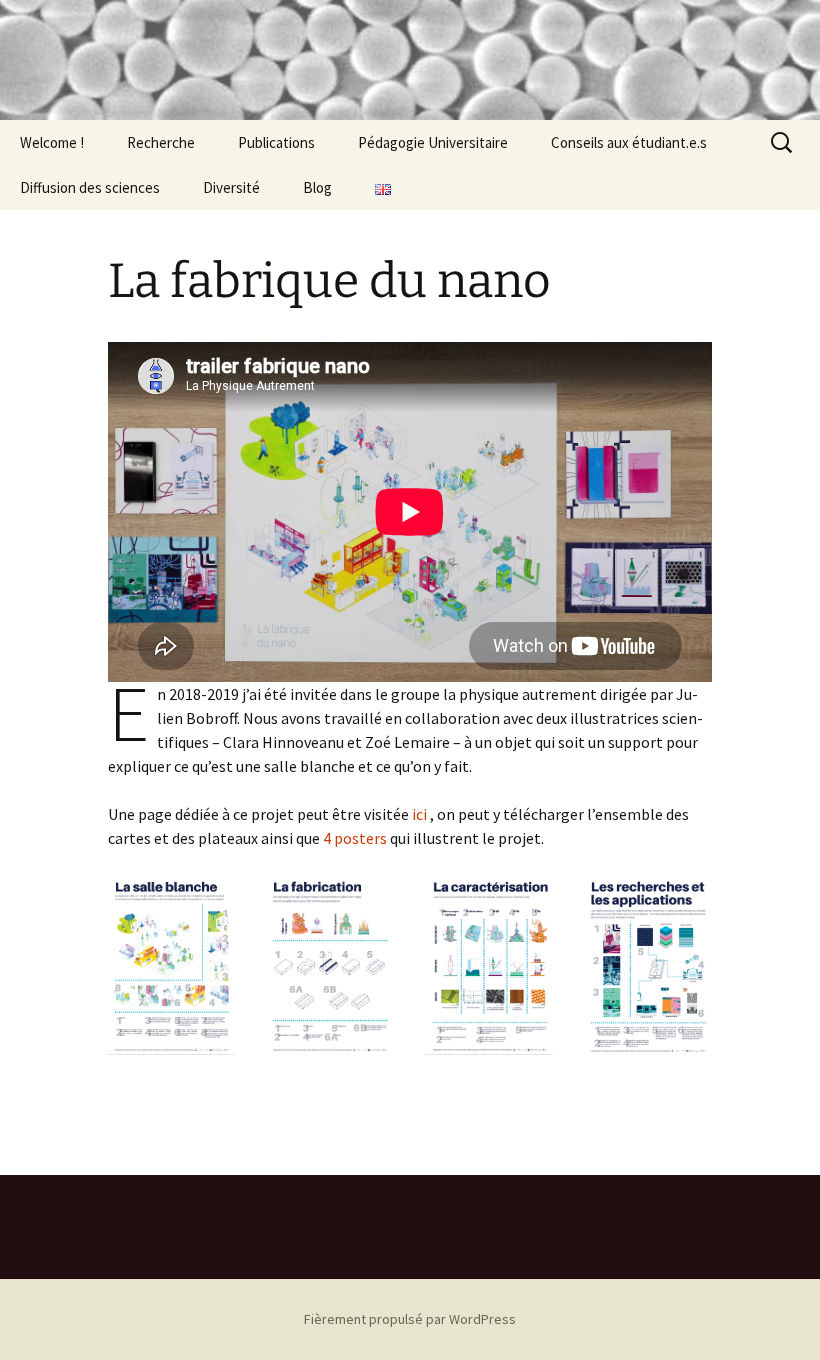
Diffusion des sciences (90, 187)
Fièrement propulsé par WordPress (410, 1319)
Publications (276, 142)
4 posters (355, 838)
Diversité (231, 187)
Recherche (161, 142)
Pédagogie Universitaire (433, 142)
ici (419, 814)
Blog (317, 187)
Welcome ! (52, 142)
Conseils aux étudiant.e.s (629, 142)
